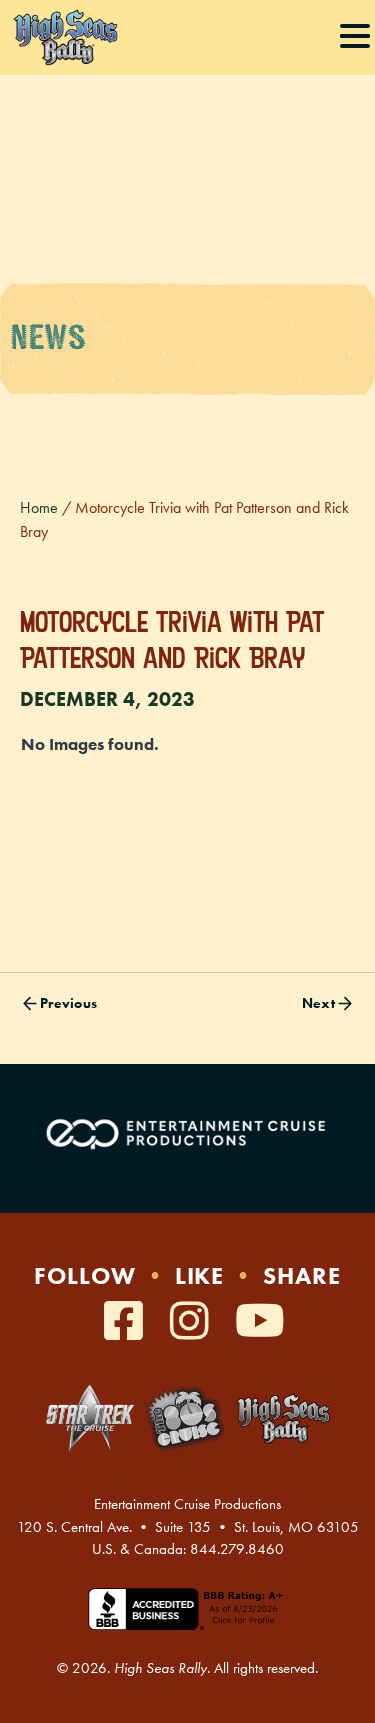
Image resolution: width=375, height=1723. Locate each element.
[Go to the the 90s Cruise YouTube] (260, 1322)
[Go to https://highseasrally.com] (283, 1418)
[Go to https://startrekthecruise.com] (90, 1418)
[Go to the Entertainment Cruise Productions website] (188, 1134)
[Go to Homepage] (65, 37)
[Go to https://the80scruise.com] (185, 1418)
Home (39, 507)
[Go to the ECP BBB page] (188, 1621)
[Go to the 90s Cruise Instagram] (195, 1322)
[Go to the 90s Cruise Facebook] (129, 1322)
